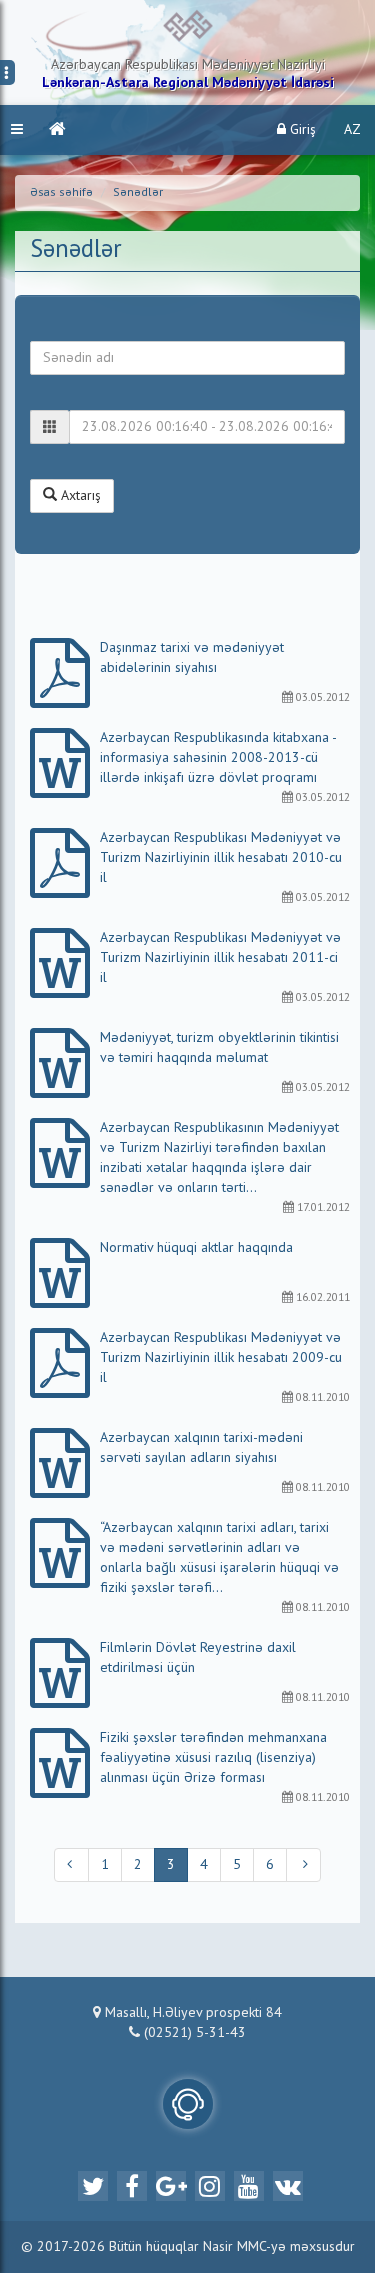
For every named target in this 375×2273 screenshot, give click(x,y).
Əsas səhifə (61, 193)
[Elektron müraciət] (188, 2104)
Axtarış (79, 496)
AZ (352, 130)
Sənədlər (138, 193)
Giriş (301, 130)
